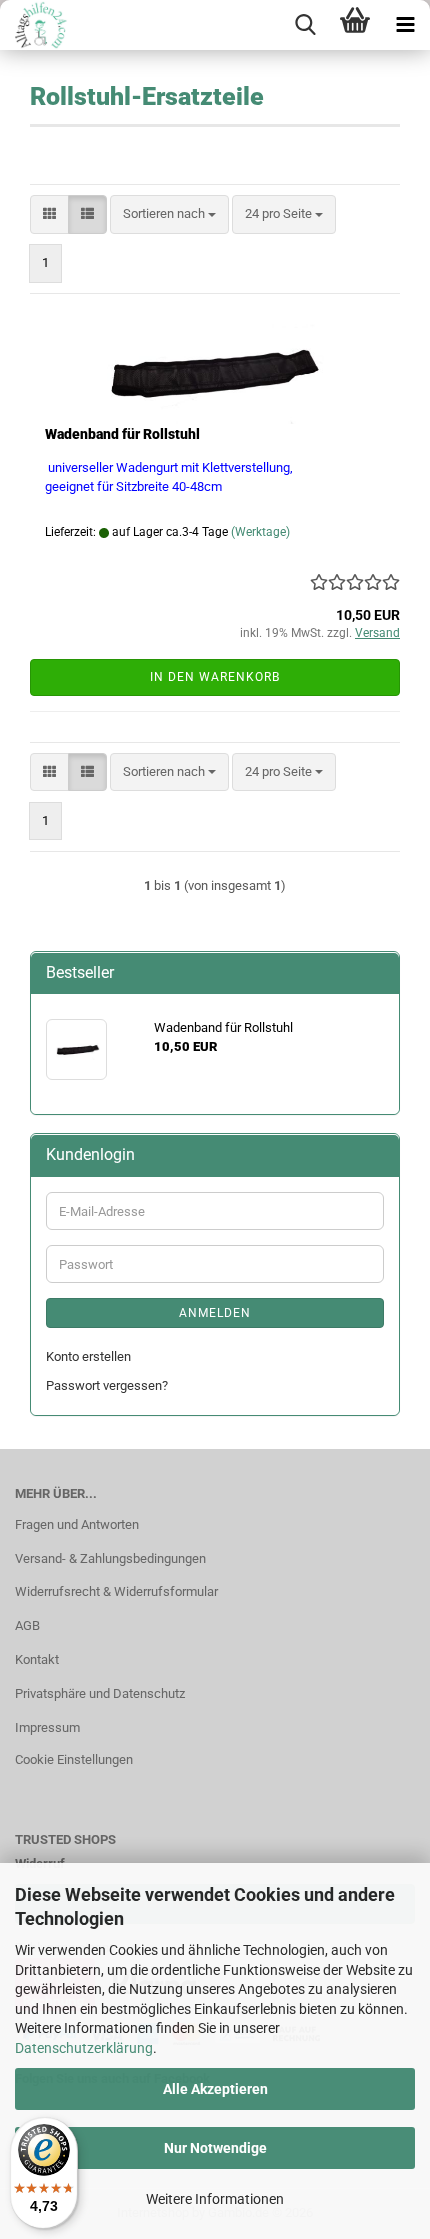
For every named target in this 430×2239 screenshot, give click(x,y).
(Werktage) (260, 532)
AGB (27, 1625)
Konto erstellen (88, 1356)
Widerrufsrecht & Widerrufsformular (116, 1591)
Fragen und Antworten (77, 1524)
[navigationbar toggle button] (405, 25)
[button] (49, 214)
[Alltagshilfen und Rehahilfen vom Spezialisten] (35, 25)
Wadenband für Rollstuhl (122, 434)
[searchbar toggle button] (305, 25)
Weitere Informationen (215, 2199)
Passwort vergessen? (107, 1385)
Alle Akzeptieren (215, 2089)
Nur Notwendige (215, 2148)
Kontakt (37, 1659)
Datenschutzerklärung (84, 2048)
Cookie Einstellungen (74, 1759)
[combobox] (169, 214)
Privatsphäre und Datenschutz (100, 1693)
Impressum (47, 1727)
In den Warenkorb (215, 677)
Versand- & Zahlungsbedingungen (110, 1558)
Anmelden (215, 1313)
